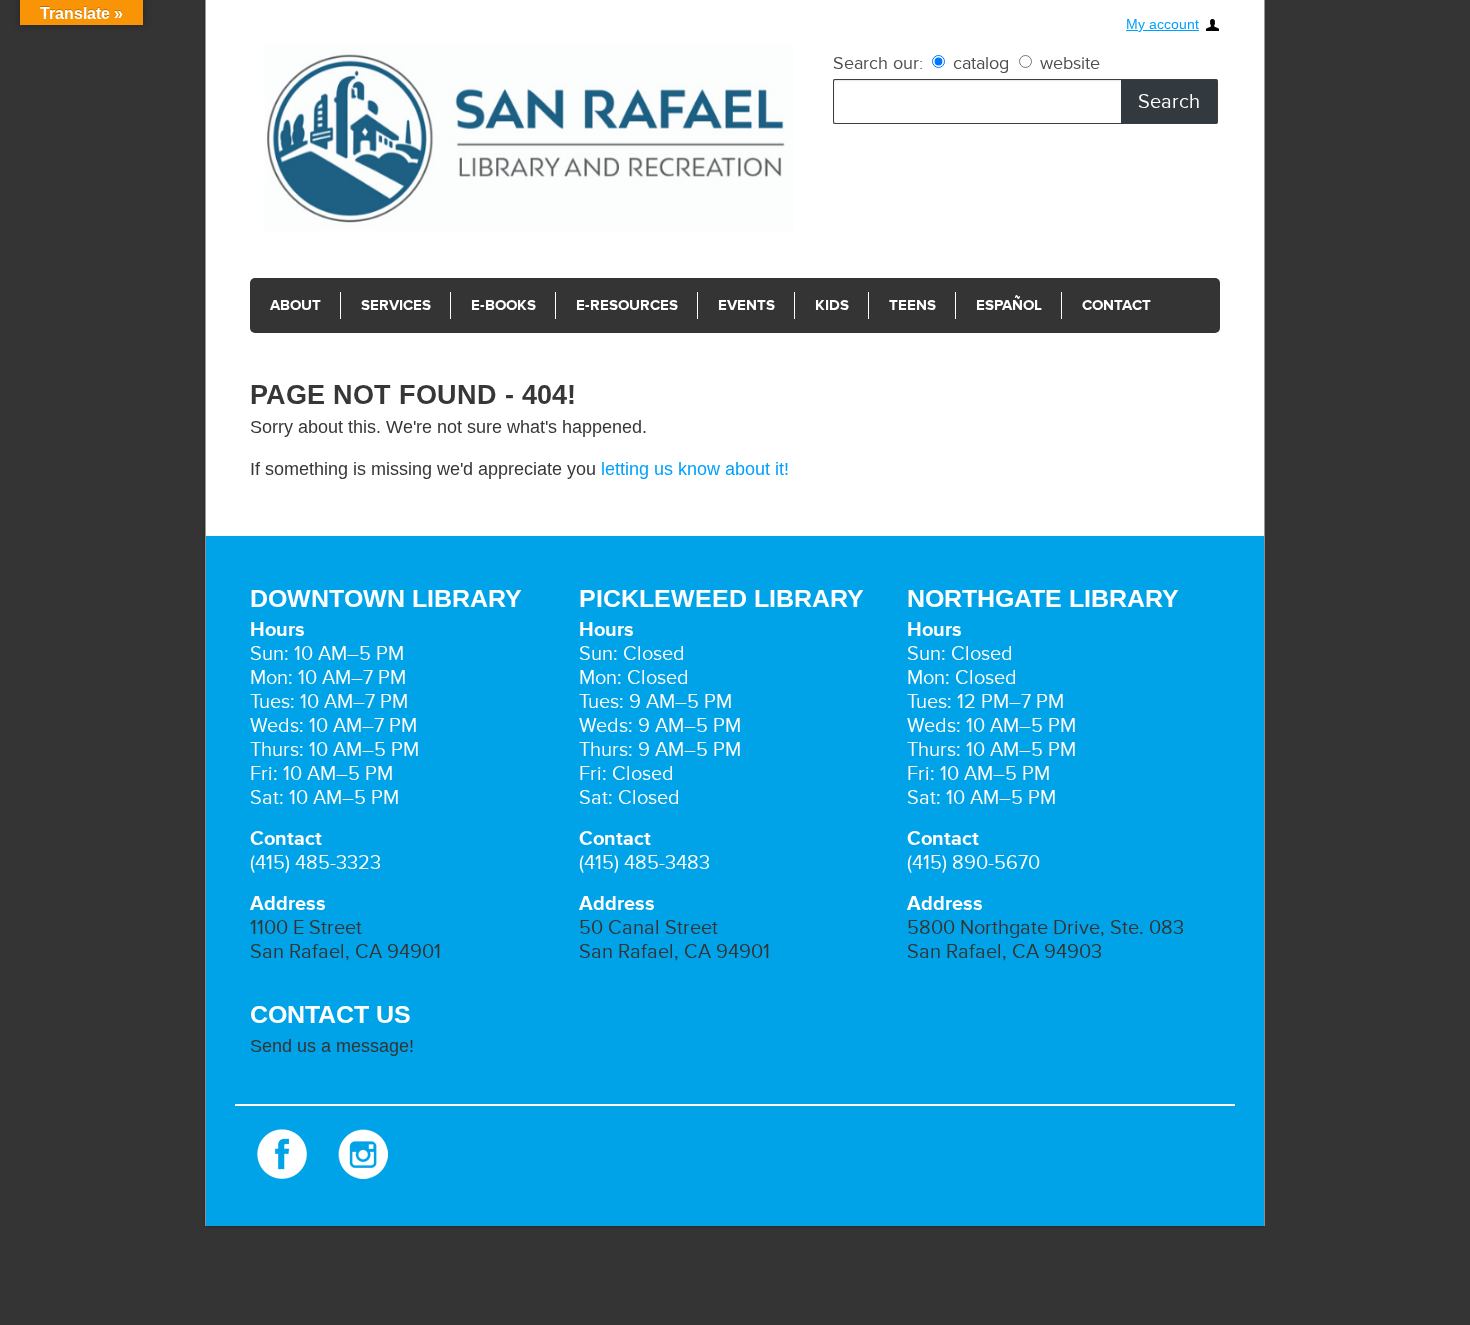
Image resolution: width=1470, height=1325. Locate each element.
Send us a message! (332, 1046)
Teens (912, 305)
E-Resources (627, 305)
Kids (832, 305)
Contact (1116, 305)
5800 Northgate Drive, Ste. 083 (1045, 928)
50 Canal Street (648, 928)
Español (1009, 305)
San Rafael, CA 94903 (1004, 952)
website (1067, 63)
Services (396, 305)
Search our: (878, 63)
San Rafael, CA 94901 (345, 952)
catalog (981, 63)
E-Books (503, 305)
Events (746, 305)
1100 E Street (306, 928)
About (295, 305)
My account (1162, 24)
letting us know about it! (695, 469)
